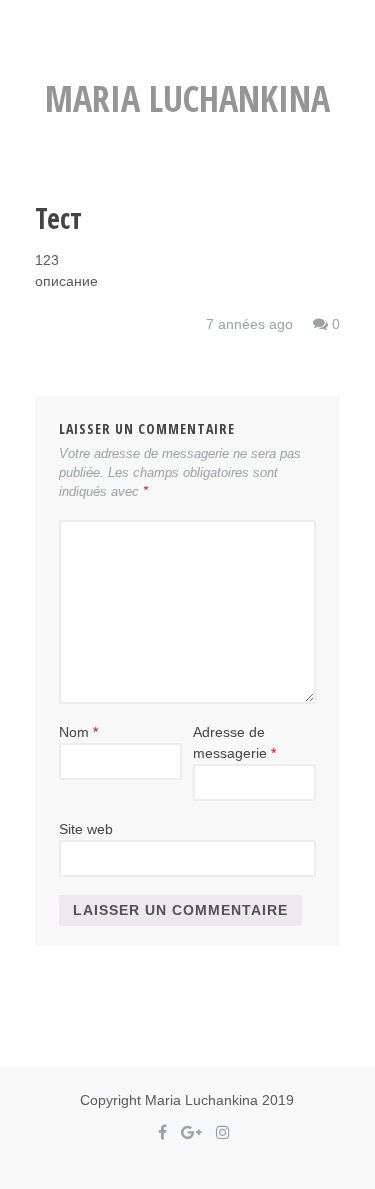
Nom (78, 732)
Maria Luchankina (187, 98)
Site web (86, 829)
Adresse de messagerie (234, 742)
